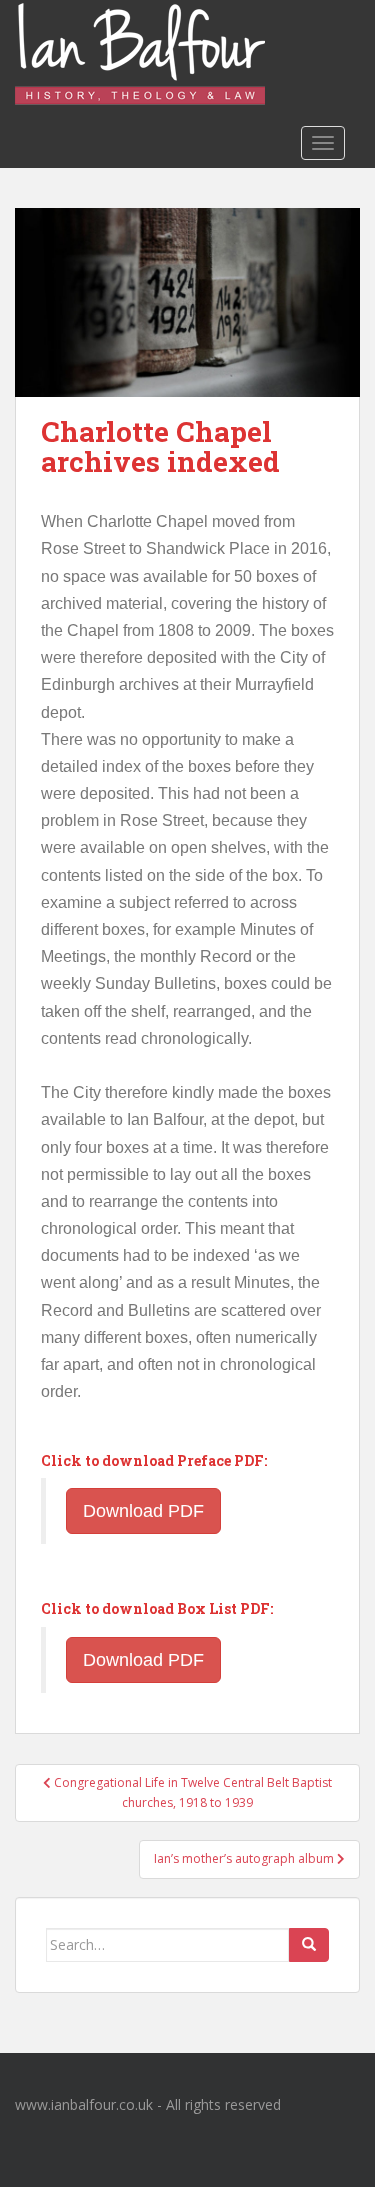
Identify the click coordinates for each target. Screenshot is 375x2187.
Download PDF (143, 1511)
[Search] (309, 1945)
